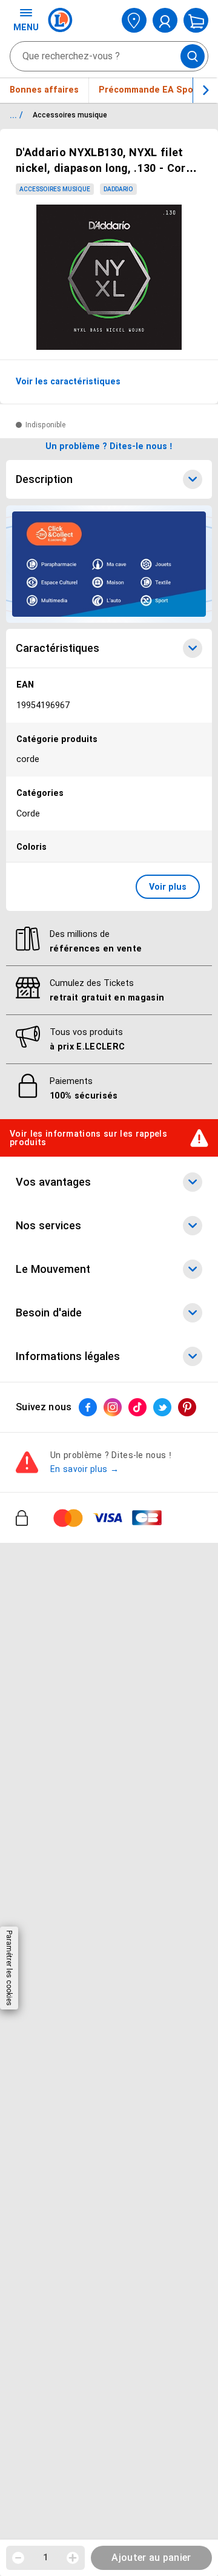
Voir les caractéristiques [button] (68, 381)
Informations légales (68, 1356)
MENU (26, 27)
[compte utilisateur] (165, 20)
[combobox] (109, 56)
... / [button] (16, 115)
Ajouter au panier (151, 2558)
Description (44, 479)
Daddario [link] (118, 189)
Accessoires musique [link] (55, 189)
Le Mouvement (53, 1269)
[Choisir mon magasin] (134, 20)
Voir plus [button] (168, 887)
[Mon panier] (196, 20)
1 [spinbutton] (45, 2557)
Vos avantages (53, 1182)
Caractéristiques (58, 648)
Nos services (48, 1226)
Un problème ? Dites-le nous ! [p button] (109, 446)
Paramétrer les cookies (9, 1968)
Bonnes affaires (44, 90)
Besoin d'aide (49, 1313)
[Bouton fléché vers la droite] (205, 90)
